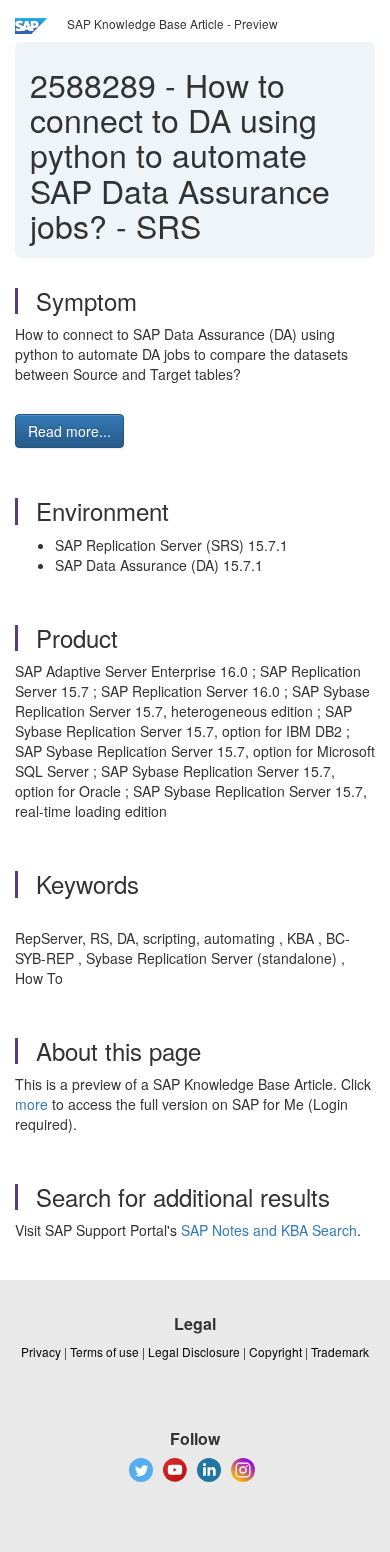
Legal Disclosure (194, 1351)
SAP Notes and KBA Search (269, 1230)
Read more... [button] (69, 431)
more (31, 1104)
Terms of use (104, 1351)
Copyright (275, 1351)
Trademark (340, 1351)
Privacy (41, 1351)
